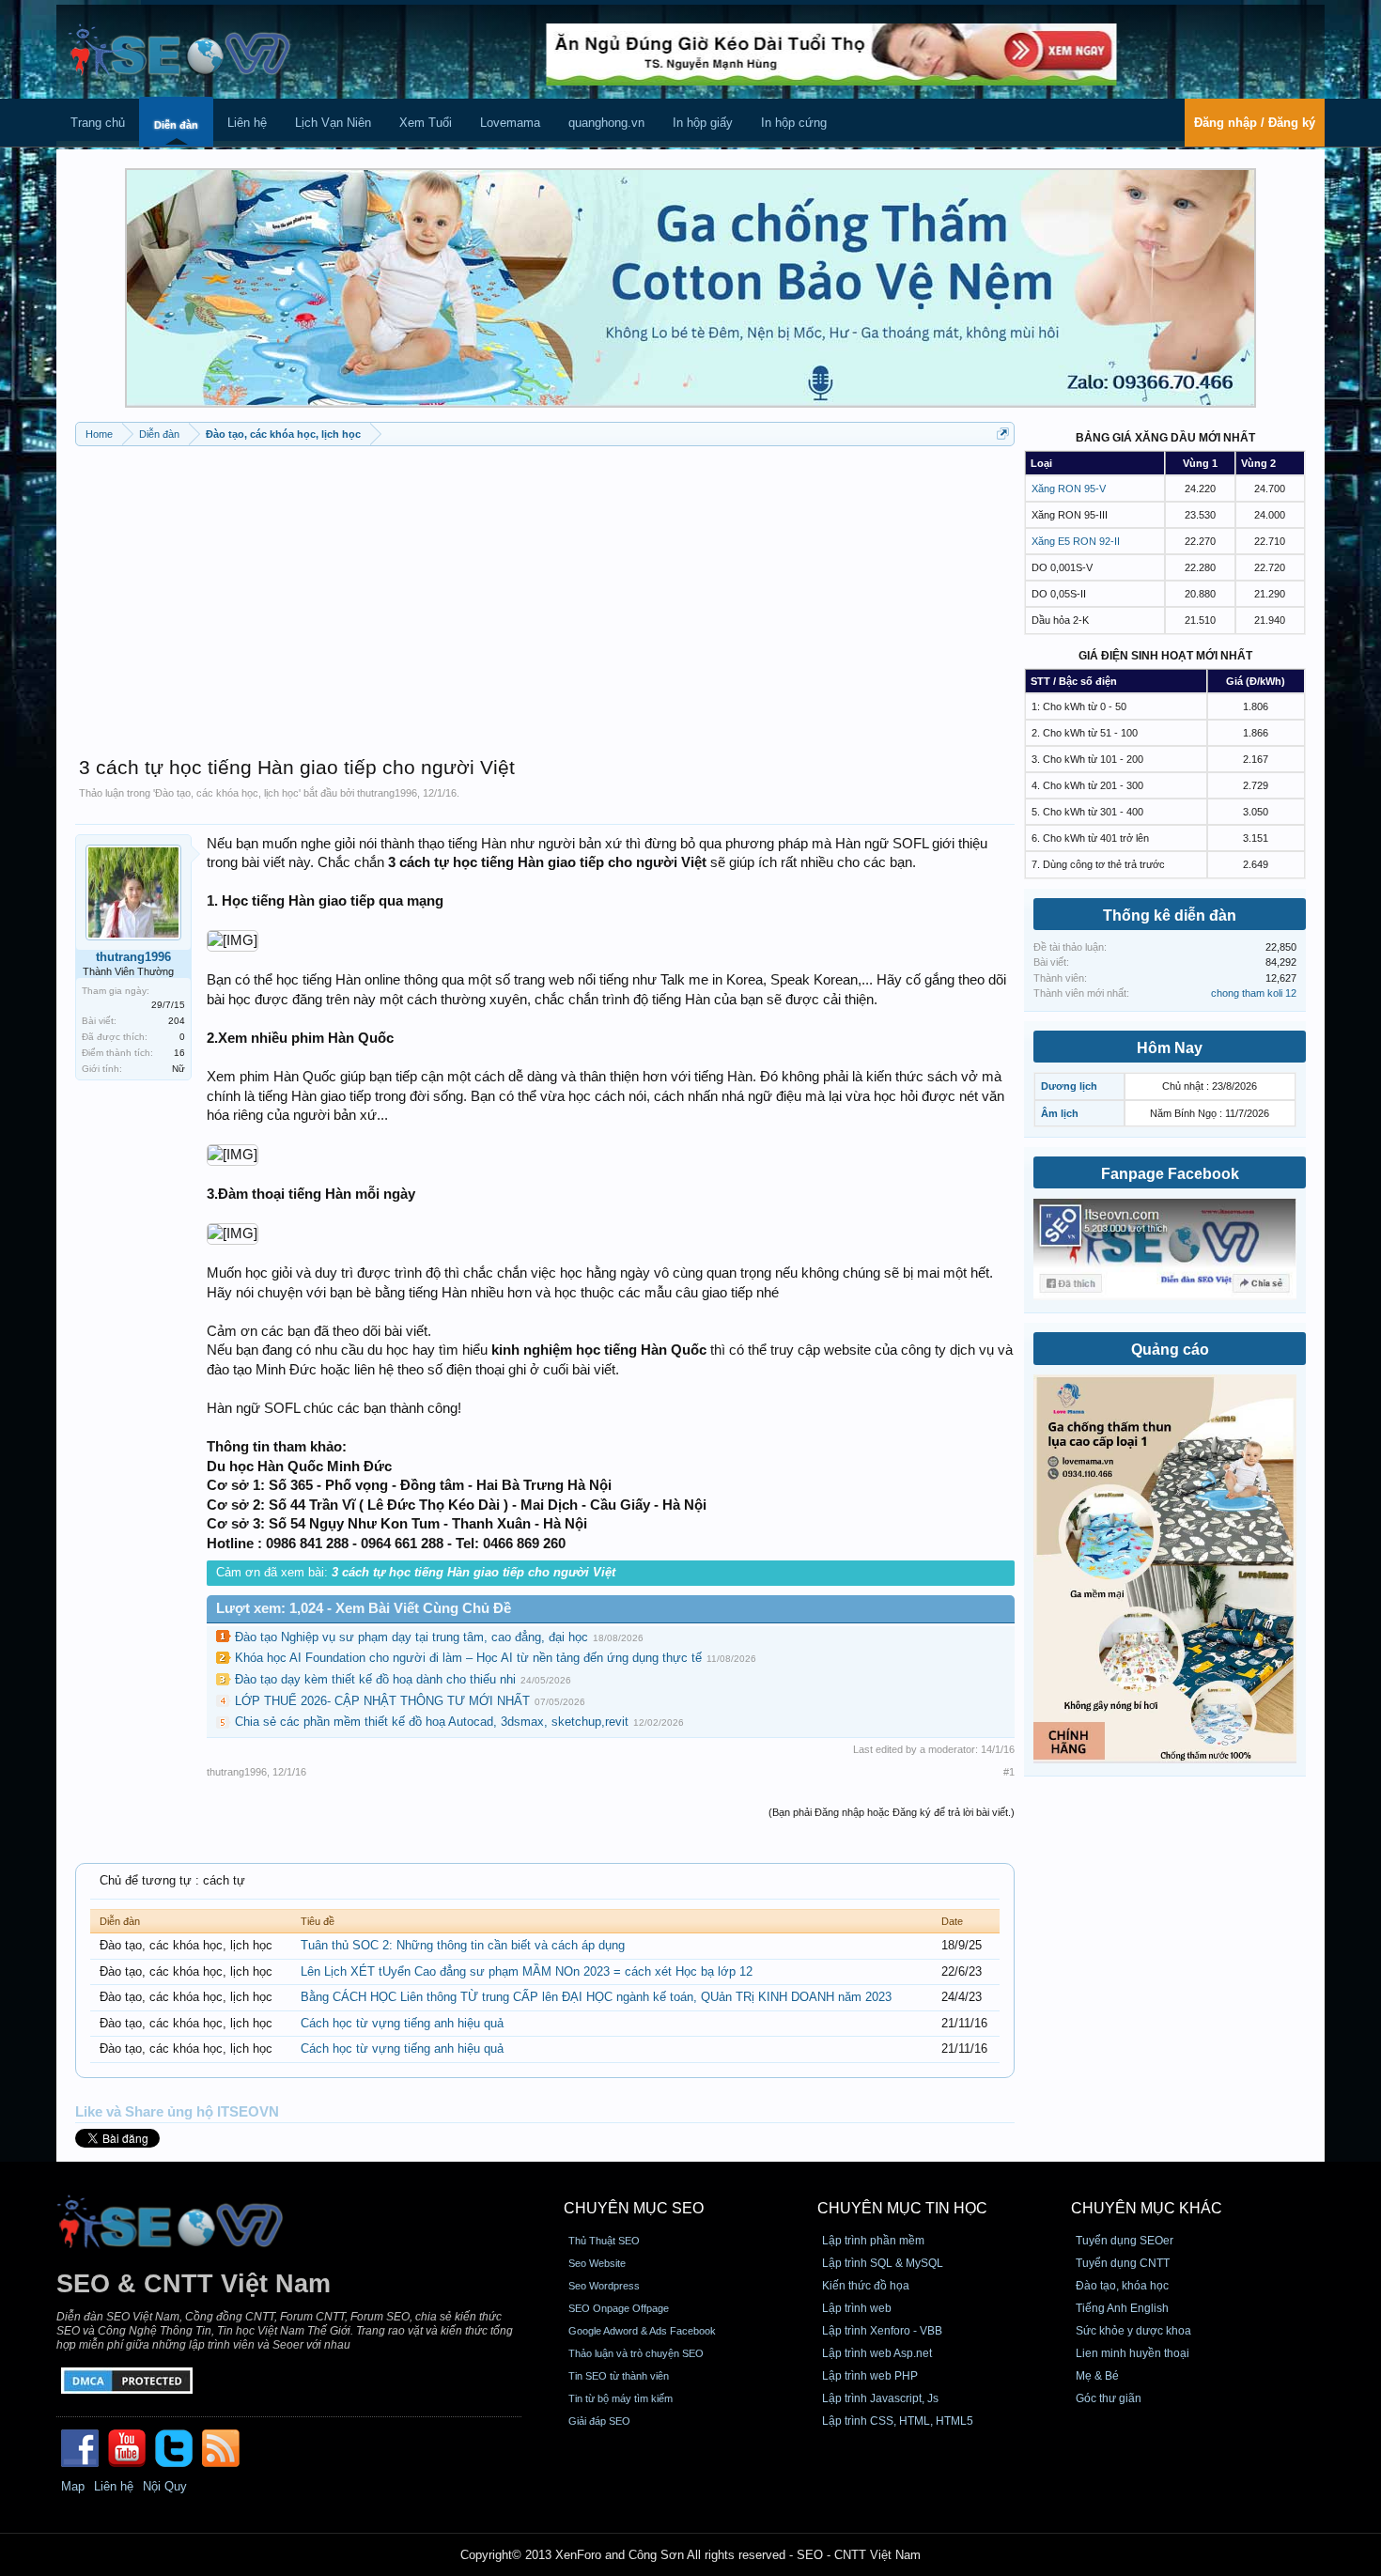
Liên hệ (247, 123)
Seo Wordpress (604, 2286)
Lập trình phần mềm (873, 2241)
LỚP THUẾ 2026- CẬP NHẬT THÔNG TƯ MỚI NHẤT (382, 1701)
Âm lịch (1060, 1113)
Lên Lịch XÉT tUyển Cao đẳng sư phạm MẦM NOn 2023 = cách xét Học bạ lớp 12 (527, 1971)
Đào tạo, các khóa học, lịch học (227, 793)
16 (179, 1053)
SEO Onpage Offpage (619, 2308)
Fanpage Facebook (1170, 1174)
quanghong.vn (606, 123)
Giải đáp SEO (599, 2421)
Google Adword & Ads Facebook (642, 2331)
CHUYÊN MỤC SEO (634, 2208)
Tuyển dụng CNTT (1123, 2263)
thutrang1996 (387, 793)
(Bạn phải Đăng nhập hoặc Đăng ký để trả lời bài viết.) (892, 1812)
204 (177, 1021)
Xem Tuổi (426, 123)
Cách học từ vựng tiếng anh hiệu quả (402, 2023)
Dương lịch (1069, 1086)
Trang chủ (98, 123)
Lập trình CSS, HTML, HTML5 (898, 2421)
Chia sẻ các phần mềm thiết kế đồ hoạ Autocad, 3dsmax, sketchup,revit (432, 1722)
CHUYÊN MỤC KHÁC (1147, 2208)
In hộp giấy (703, 123)
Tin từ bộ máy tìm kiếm (621, 2398)
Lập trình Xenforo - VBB (882, 2331)
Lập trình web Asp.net (877, 2353)
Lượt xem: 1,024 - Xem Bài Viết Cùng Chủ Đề (364, 1608)
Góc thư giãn (1109, 2398)
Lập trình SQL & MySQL (883, 2263)
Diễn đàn (176, 125)
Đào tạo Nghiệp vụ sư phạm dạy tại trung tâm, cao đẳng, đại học (411, 1637)
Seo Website (597, 2263)
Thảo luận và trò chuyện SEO (636, 2353)
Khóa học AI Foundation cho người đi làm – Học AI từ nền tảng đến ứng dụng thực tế (468, 1658)
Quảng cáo (1170, 1350)
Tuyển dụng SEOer (1125, 2241)
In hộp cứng (794, 123)
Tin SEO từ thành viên (619, 2376)
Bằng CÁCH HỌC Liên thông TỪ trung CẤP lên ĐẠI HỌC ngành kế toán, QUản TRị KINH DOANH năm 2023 (596, 1997)
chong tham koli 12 (1254, 993)
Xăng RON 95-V (1069, 489)
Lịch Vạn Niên (333, 123)
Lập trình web (857, 2308)
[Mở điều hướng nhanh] (1003, 434)
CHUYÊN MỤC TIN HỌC (902, 2208)
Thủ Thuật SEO (604, 2241)
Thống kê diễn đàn (1170, 916)
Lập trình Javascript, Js (880, 2398)
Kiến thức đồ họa (866, 2286)
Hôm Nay (1170, 1048)
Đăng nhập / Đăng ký (1255, 123)
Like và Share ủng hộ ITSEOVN (177, 2112)
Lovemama (510, 123)
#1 (1009, 1772)
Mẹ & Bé (1097, 2376)
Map (73, 2486)
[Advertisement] (545, 592)
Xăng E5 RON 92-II (1076, 541)
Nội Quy (165, 2486)
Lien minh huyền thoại (1133, 2353)
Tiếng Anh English (1122, 2308)
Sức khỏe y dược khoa (1133, 2331)
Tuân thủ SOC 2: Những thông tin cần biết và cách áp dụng (463, 1945)
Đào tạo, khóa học (1122, 2286)
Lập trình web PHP (870, 2376)
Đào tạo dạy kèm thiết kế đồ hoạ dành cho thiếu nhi (375, 1679)
